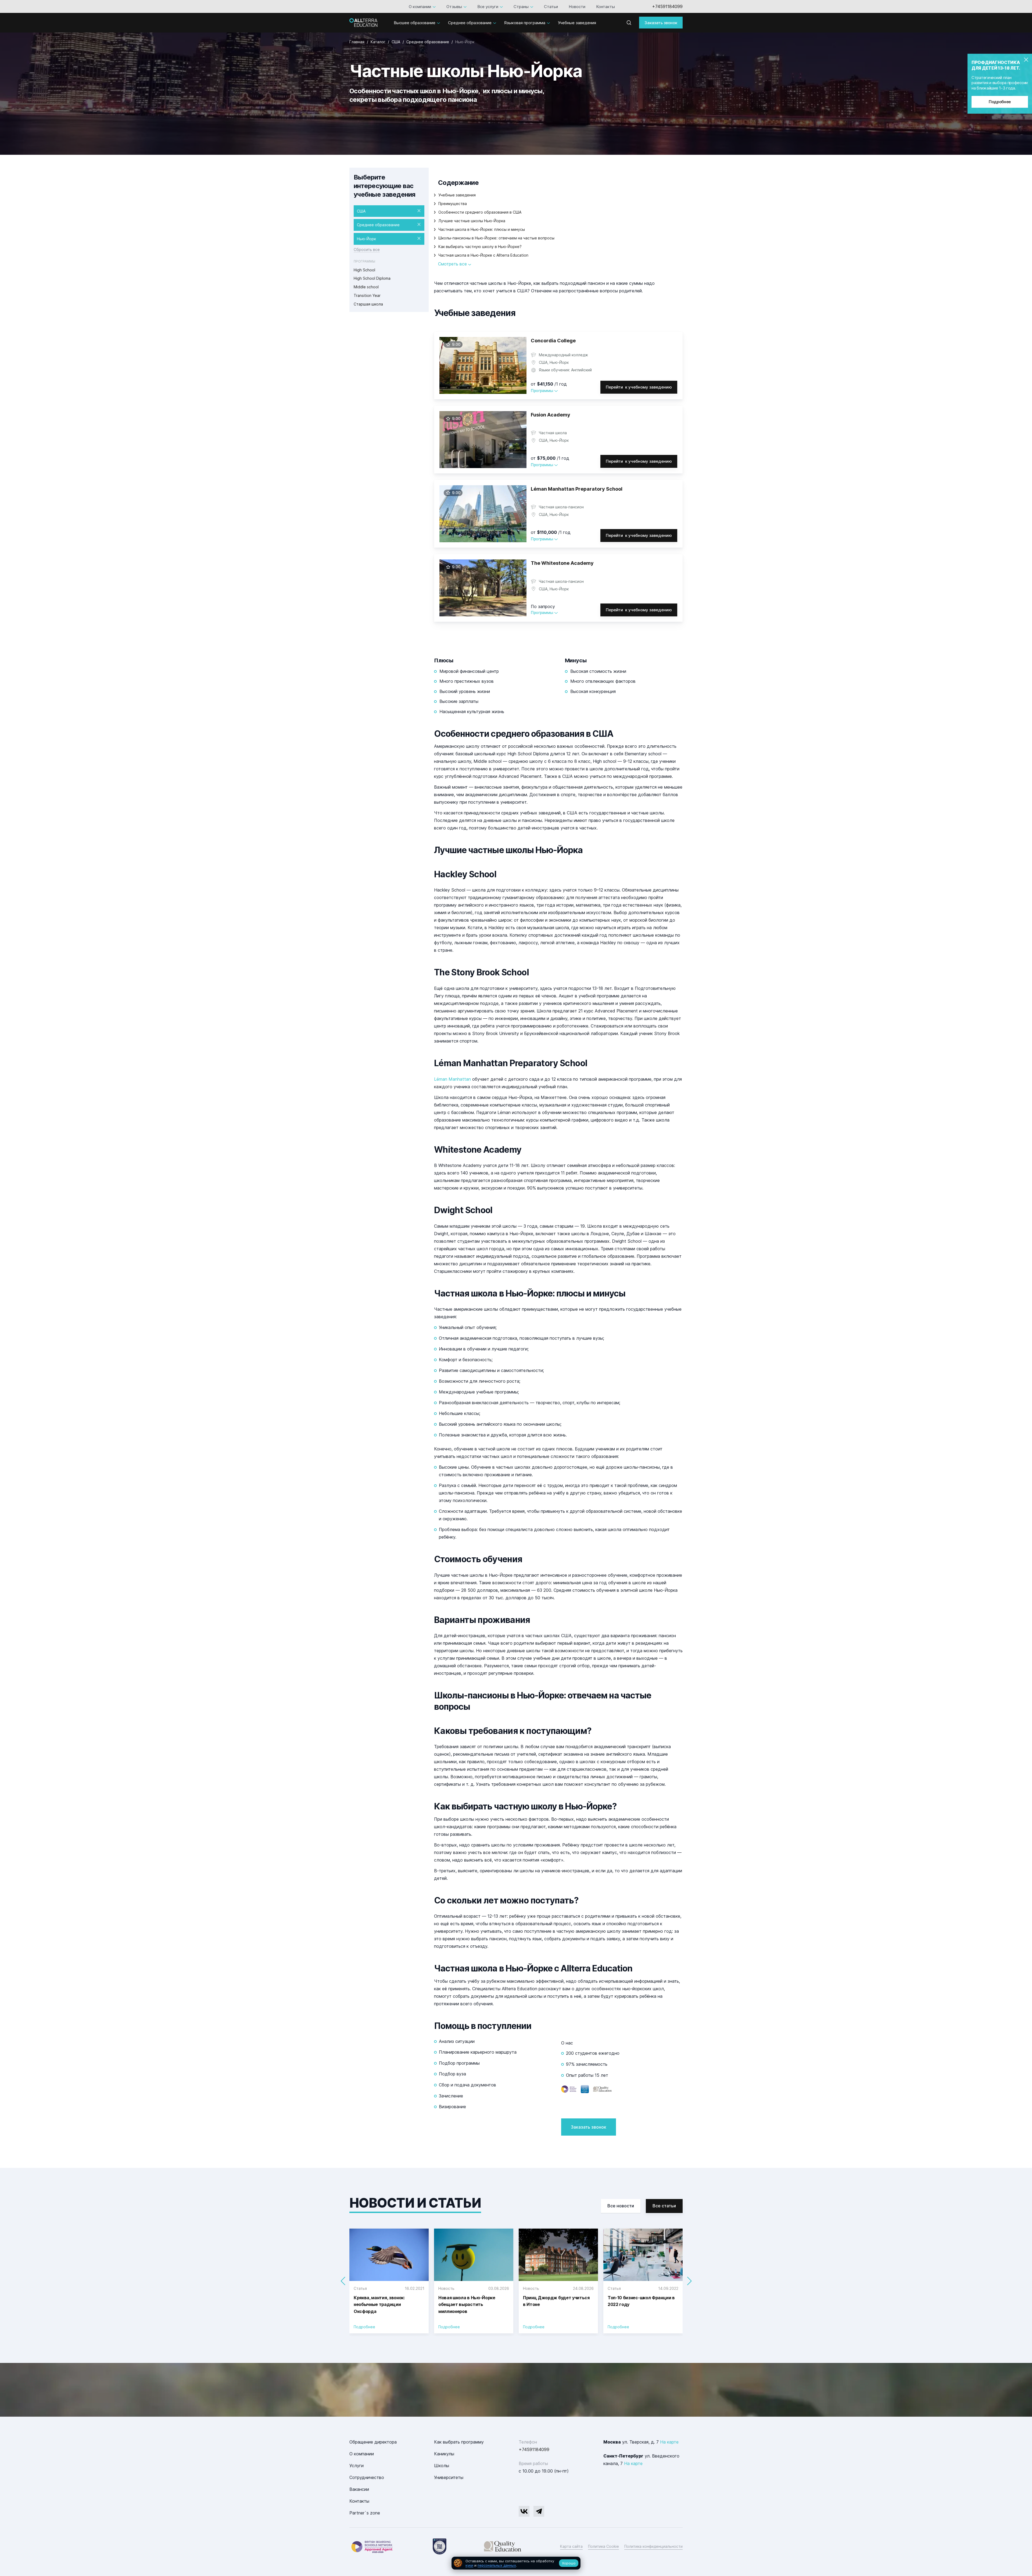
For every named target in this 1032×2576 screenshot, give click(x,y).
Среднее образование (470, 23)
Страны (521, 7)
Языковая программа (525, 23)
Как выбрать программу (459, 2442)
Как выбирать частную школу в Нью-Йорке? (480, 247)
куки (469, 2565)
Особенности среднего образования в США (480, 212)
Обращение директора (373, 2442)
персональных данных (497, 2565)
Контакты (605, 7)
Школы (442, 2466)
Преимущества (453, 204)
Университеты (449, 2477)
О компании (420, 7)
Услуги (356, 2466)
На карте (669, 2442)
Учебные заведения (577, 23)
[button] (689, 2281)
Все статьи (664, 2206)
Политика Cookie (603, 2546)
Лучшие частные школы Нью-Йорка (472, 221)
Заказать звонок (661, 23)
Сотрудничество (367, 2477)
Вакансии (359, 2489)
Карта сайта (571, 2546)
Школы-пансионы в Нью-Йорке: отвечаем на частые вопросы (496, 238)
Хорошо (569, 2563)
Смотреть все (453, 264)
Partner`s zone (365, 2513)
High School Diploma (372, 278)
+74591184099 (667, 6)
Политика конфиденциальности (653, 2546)
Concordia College (553, 341)
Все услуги (488, 7)
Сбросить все (367, 249)
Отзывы (454, 7)
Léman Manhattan (452, 1079)
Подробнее (1000, 102)
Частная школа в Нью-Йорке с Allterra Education (483, 255)
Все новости (621, 2206)
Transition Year (367, 295)
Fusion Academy (551, 415)
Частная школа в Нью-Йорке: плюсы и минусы (482, 229)
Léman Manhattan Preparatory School (577, 489)
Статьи (551, 7)
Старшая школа (368, 304)
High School (364, 270)
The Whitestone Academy (562, 563)
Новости (577, 7)
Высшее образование (415, 23)
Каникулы (444, 2454)
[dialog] (516, 2563)
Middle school (366, 287)
